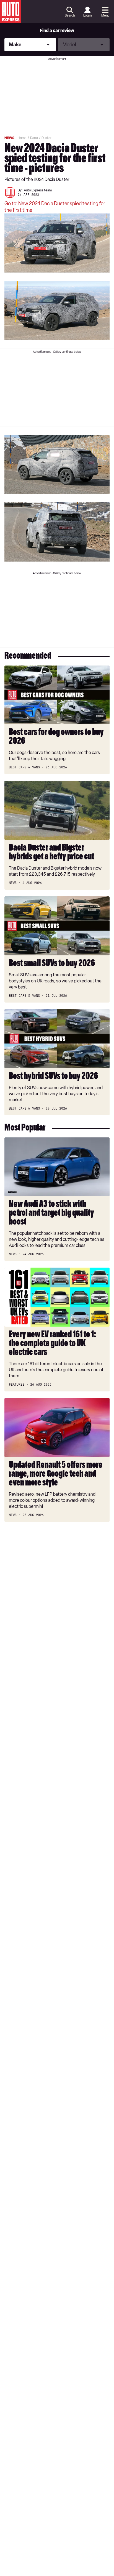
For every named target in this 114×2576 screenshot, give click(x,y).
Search (70, 15)
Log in (87, 15)
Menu (105, 15)
